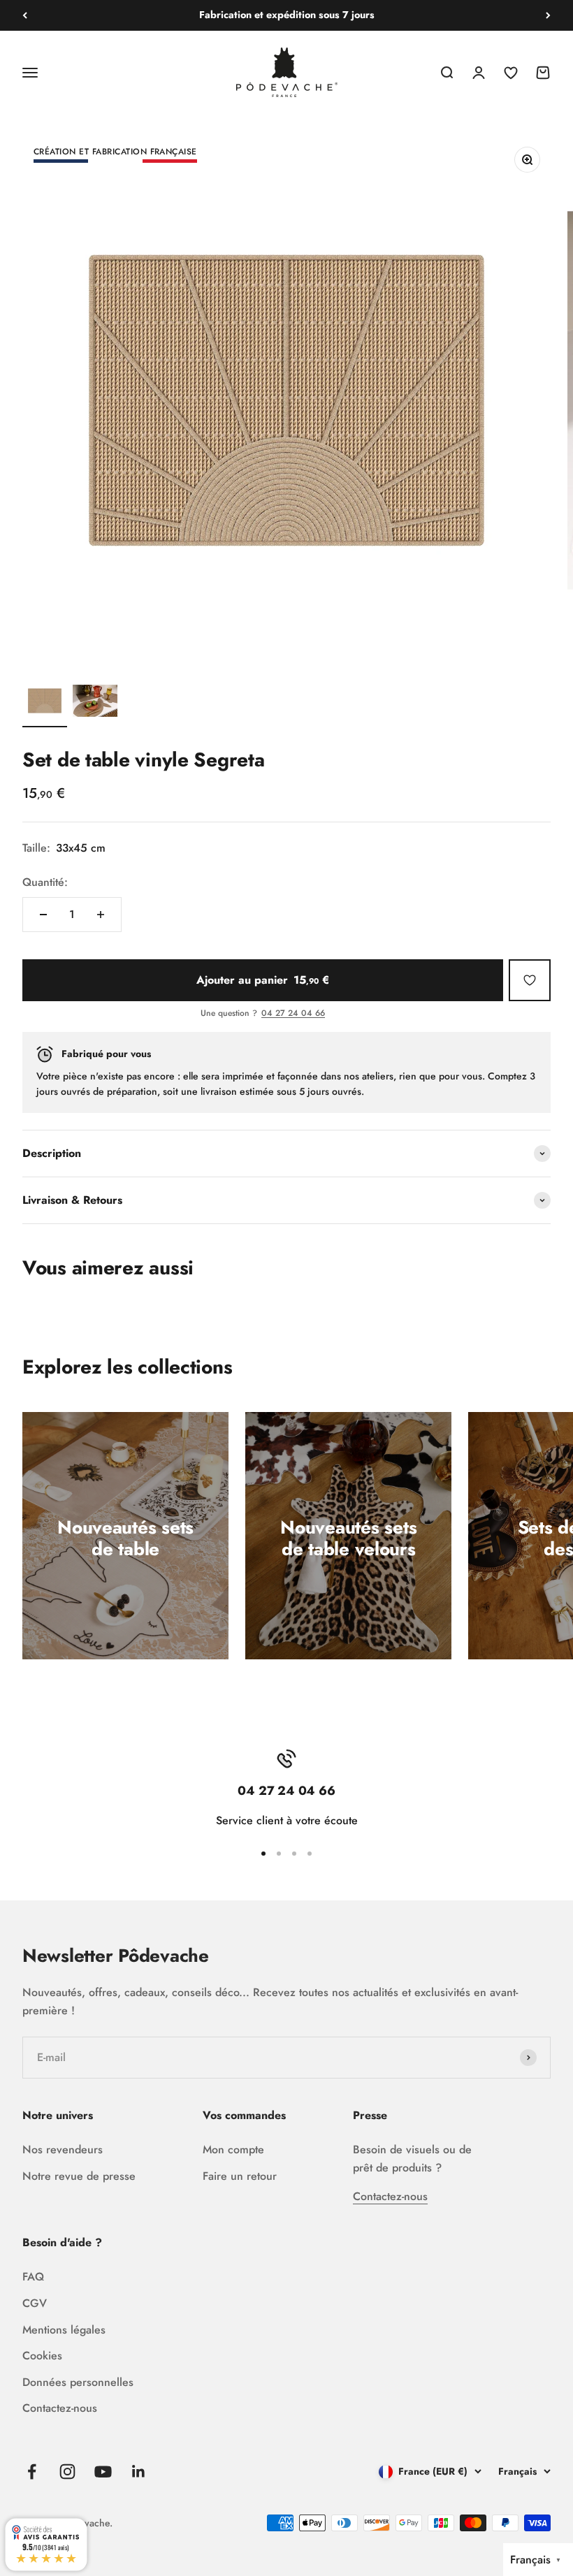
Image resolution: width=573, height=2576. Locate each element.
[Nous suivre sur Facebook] (32, 2472)
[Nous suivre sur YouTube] (103, 2472)
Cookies (42, 2356)
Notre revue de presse (79, 2176)
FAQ (33, 2277)
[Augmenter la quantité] (101, 915)
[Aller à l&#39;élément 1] (45, 703)
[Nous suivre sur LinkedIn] (139, 2472)
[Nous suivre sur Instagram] (67, 2472)
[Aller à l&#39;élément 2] (95, 703)
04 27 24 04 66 (293, 1014)
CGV (35, 2303)
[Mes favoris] (530, 980)
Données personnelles (78, 2382)
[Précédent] (25, 15)
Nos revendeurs (63, 2149)
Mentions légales (64, 2330)
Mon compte (233, 2149)
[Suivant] (548, 15)
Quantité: (45, 882)
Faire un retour (240, 2176)
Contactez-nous (390, 2196)
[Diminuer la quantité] (43, 915)
